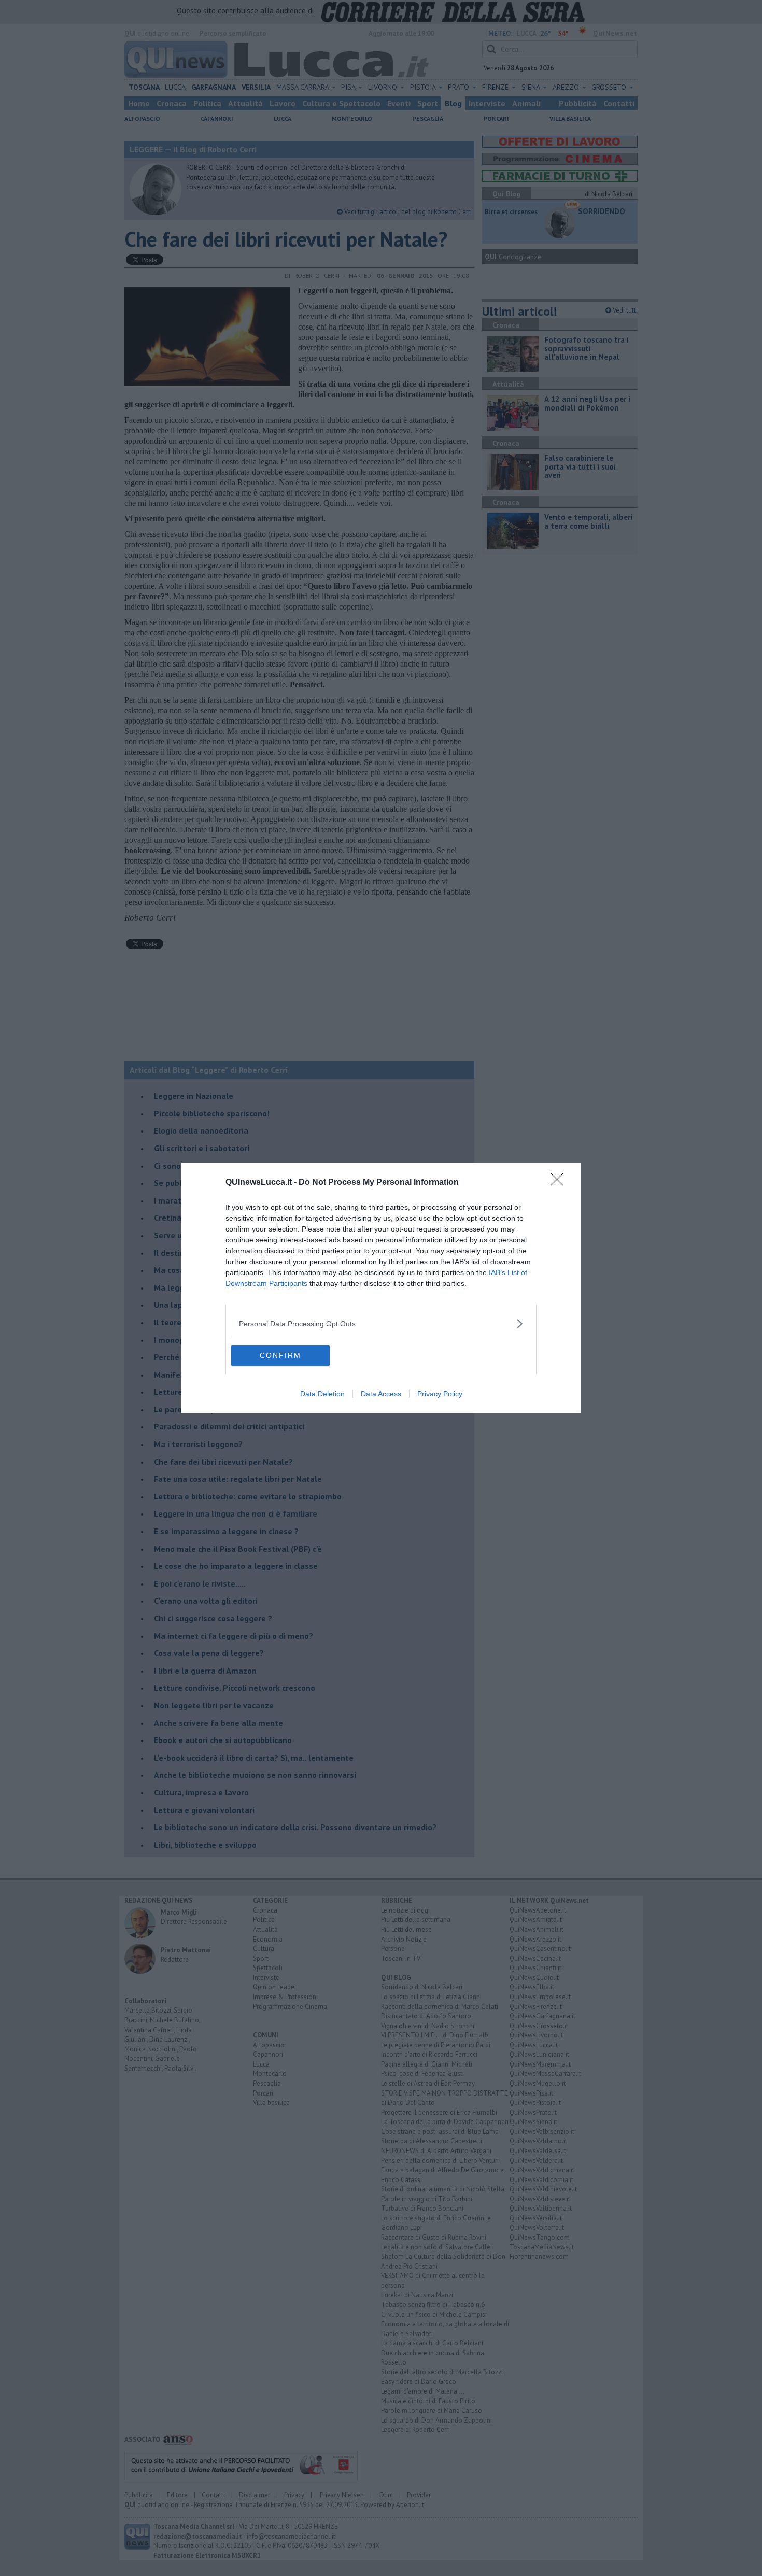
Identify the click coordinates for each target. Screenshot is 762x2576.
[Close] (560, 1183)
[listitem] (381, 1324)
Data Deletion (322, 1394)
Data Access (381, 1394)
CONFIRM (280, 1355)
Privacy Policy (440, 1394)
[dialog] (381, 1288)
